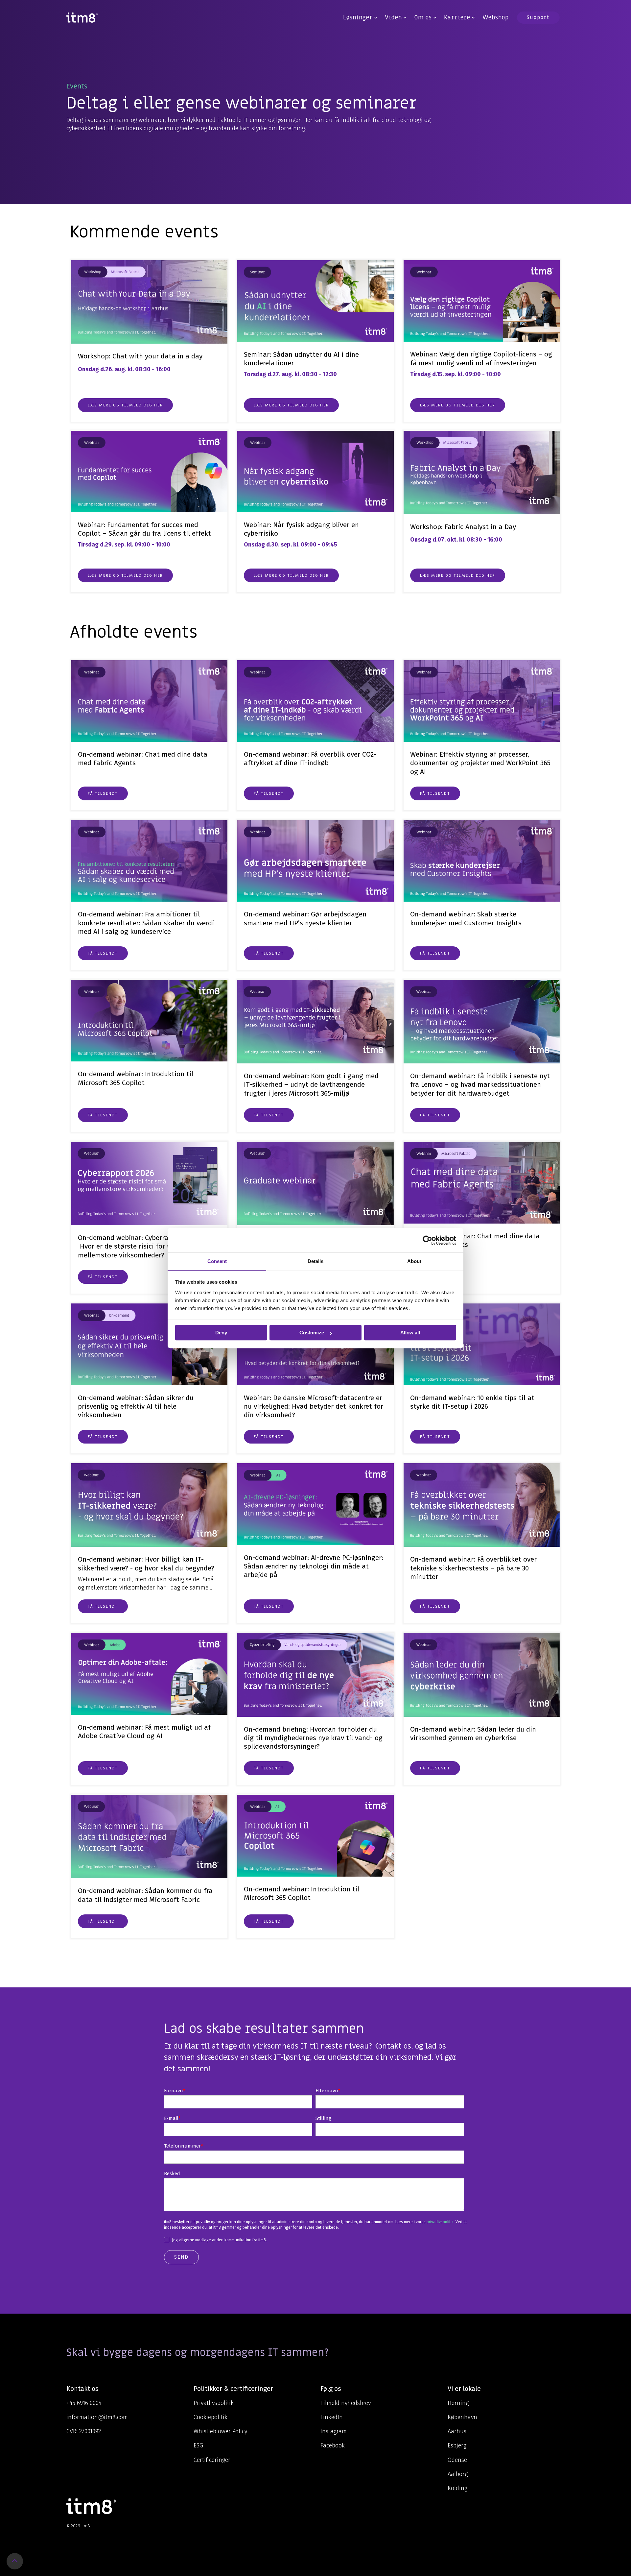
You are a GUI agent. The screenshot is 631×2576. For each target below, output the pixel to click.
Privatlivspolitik (214, 2403)
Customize (312, 1333)
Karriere (457, 18)
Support (538, 17)
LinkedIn (332, 2417)
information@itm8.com (97, 2417)
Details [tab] (315, 1261)
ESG (198, 2445)
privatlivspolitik (440, 2222)
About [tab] (414, 1261)
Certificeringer (212, 2460)
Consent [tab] (217, 1261)
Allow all (410, 1333)
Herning (458, 2403)
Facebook (333, 2445)
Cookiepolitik (210, 2417)
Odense (457, 2460)
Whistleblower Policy (220, 2431)
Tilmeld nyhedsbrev (346, 2403)
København (462, 2417)
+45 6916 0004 (84, 2403)
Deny (221, 1333)
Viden (393, 18)
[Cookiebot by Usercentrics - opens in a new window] (427, 1240)
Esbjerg (457, 2445)
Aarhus (457, 2431)
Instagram (334, 2431)
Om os (423, 18)
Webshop (496, 18)
